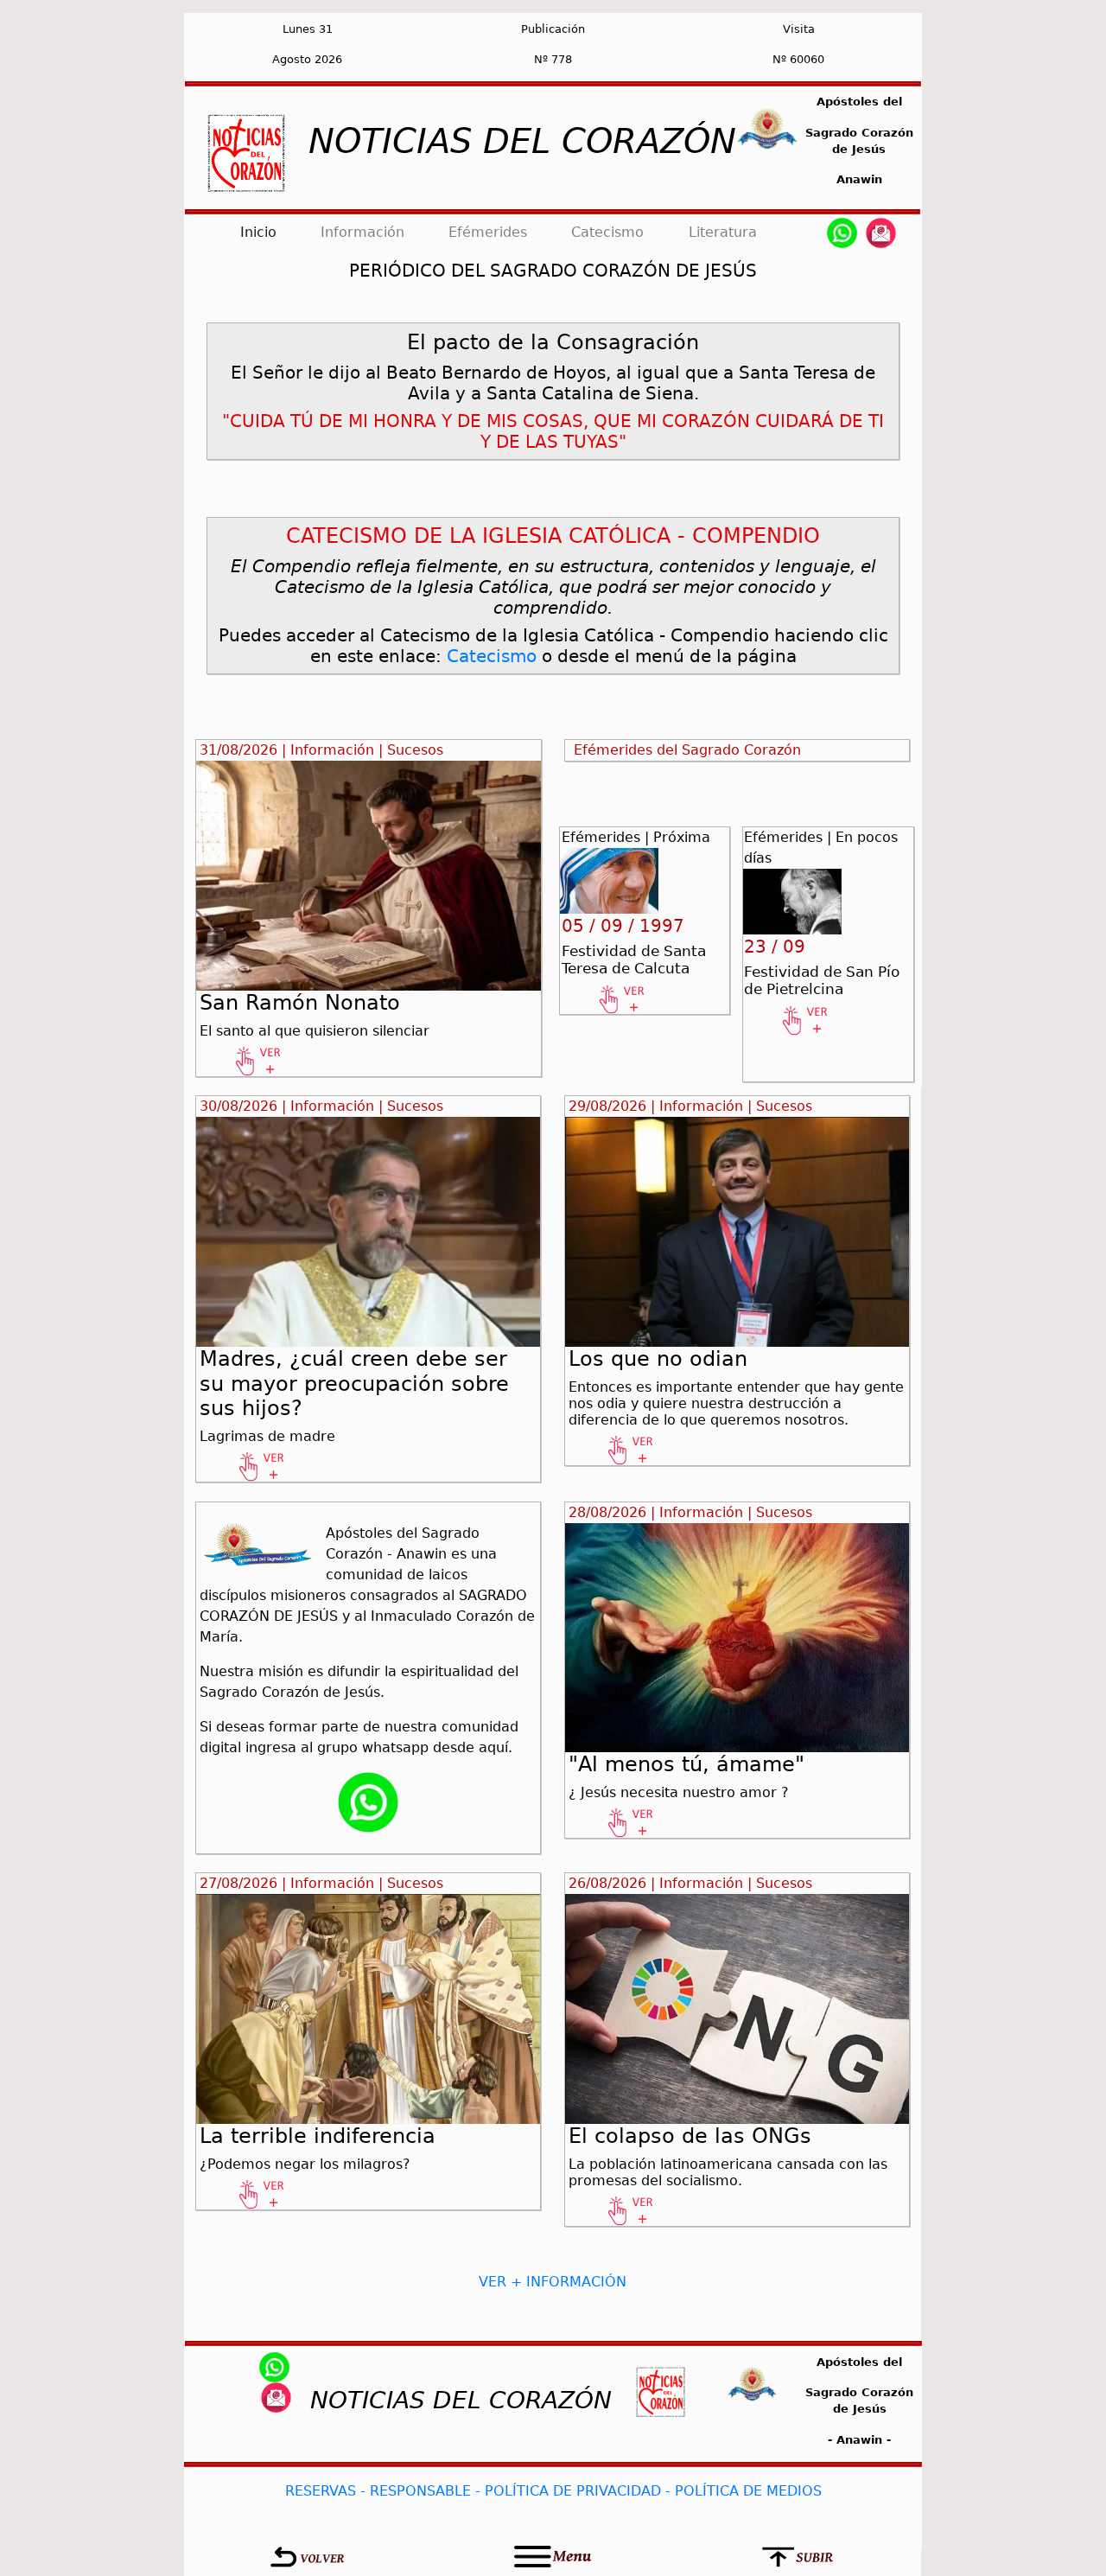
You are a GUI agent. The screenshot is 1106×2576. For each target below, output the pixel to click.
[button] (307, 2557)
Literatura (723, 232)
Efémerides (488, 232)
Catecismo (607, 232)
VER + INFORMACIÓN (553, 2282)
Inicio (262, 232)
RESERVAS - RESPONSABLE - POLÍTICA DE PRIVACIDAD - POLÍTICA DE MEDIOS (553, 2491)
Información (362, 232)
